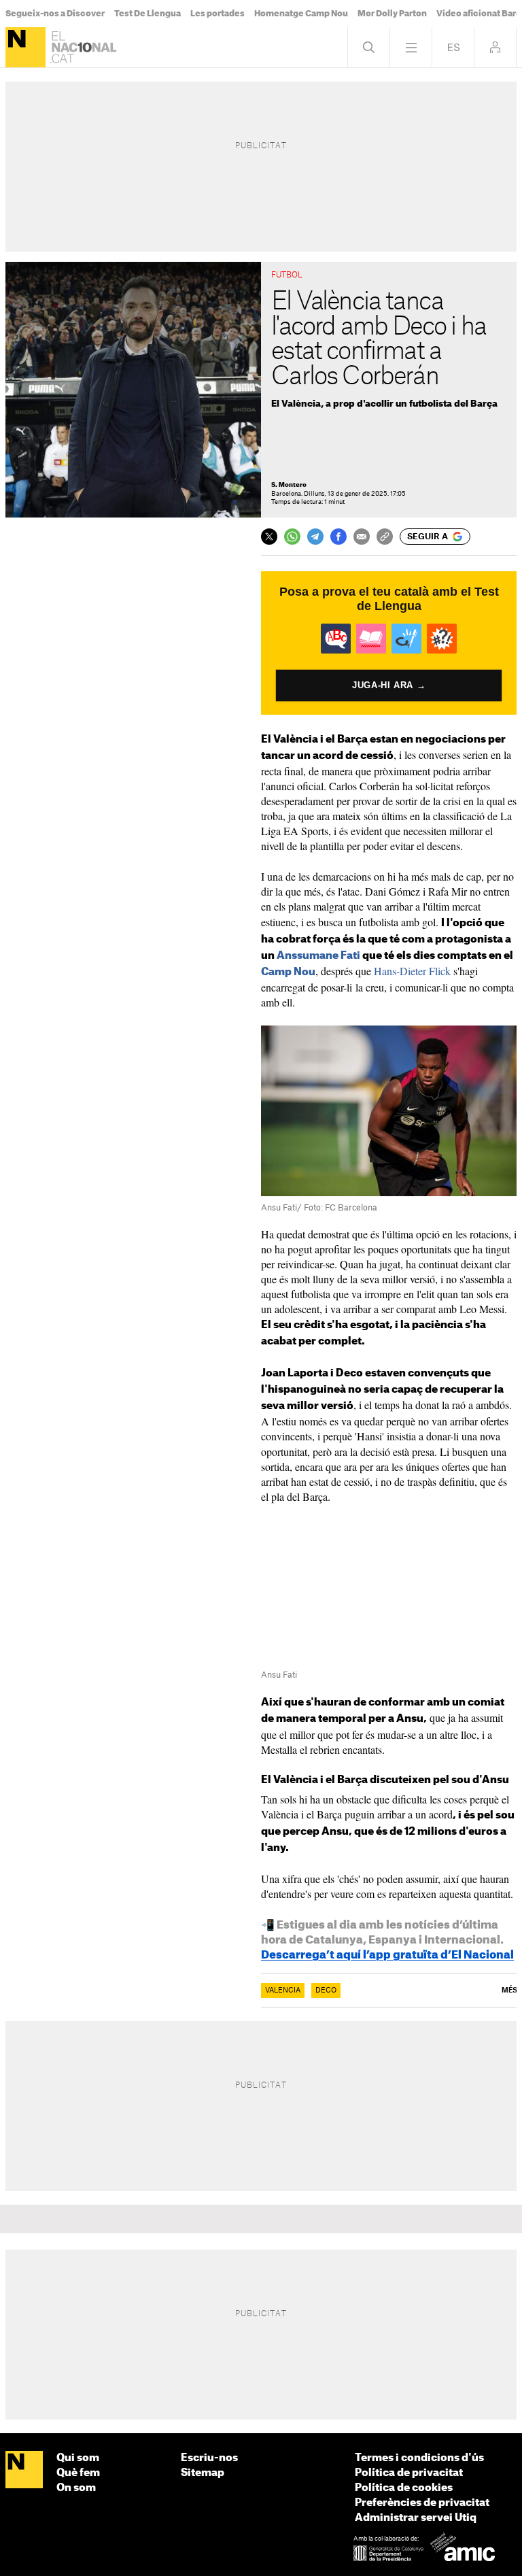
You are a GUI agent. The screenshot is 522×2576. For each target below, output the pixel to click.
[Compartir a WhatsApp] (292, 537)
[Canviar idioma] (453, 47)
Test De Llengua (147, 14)
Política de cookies (404, 2488)
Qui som (78, 2458)
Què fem (78, 2473)
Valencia (283, 1990)
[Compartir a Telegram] (315, 537)
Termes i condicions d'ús (419, 2458)
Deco (326, 1990)
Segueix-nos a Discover (55, 14)
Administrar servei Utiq (416, 2518)
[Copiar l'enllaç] (385, 537)
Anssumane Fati (318, 956)
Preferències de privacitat (422, 2503)
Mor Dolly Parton (392, 14)
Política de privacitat (409, 2473)
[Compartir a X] (269, 537)
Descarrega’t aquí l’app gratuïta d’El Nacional (387, 1955)
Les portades (217, 14)
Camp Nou (288, 972)
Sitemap (203, 2473)
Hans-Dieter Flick (412, 971)
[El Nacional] (25, 47)
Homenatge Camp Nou (301, 14)
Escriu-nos (209, 2458)
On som (76, 2488)
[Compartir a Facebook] (338, 537)
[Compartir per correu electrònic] (362, 537)
